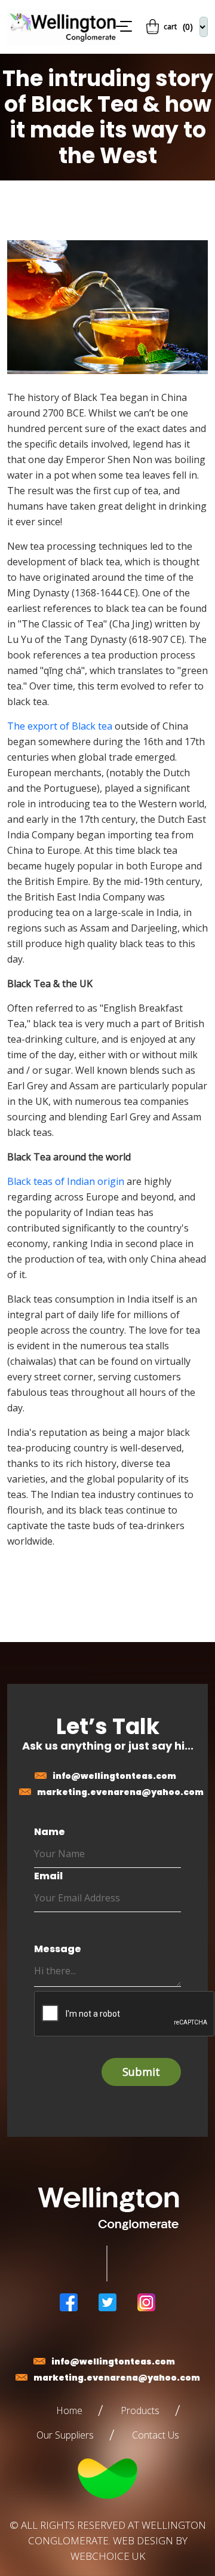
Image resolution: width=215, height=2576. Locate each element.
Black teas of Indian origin (66, 1181)
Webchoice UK (108, 2556)
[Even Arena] (58, 27)
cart (178, 27)
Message (58, 1949)
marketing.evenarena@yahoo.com (120, 1792)
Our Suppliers (65, 2435)
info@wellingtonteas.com (114, 1776)
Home (69, 2410)
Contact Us (156, 2435)
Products (140, 2410)
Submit (141, 2072)
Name (50, 1832)
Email (48, 1876)
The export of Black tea (60, 726)
